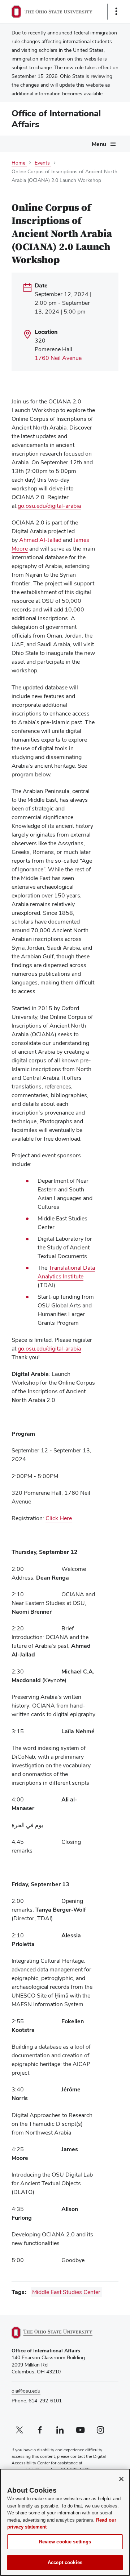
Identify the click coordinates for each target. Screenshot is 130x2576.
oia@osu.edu (26, 2391)
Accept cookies (65, 2562)
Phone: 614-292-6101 (37, 2401)
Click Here (59, 1518)
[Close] (121, 2479)
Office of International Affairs (56, 119)
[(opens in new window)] (60, 2333)
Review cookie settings (65, 2542)
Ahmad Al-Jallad (40, 540)
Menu (99, 144)
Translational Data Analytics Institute (66, 1272)
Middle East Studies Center (66, 2292)
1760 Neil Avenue (58, 358)
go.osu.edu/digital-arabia (49, 506)
